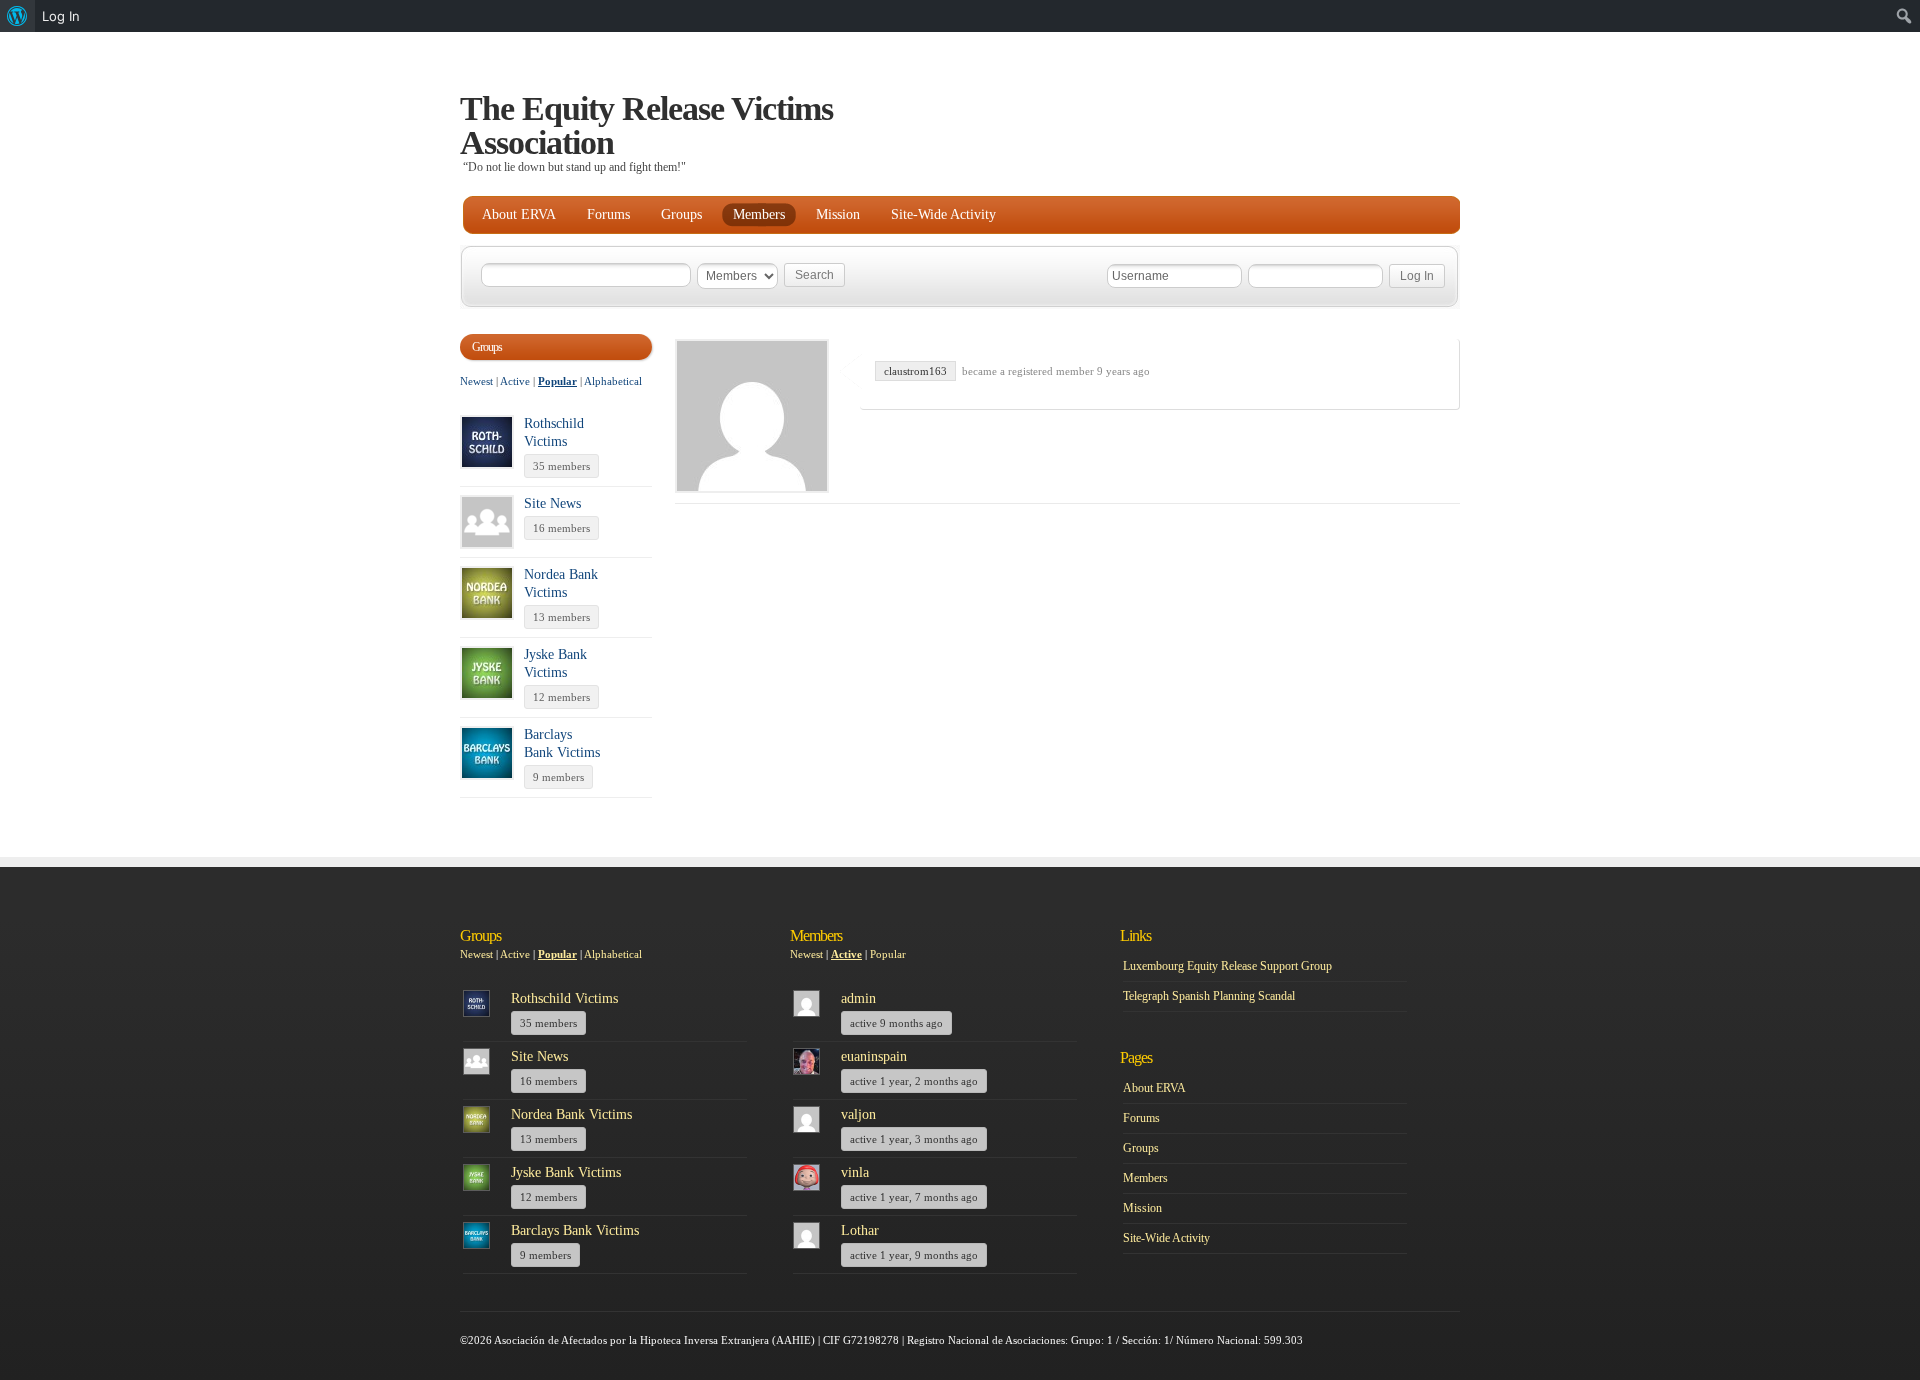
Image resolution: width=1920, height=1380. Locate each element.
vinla (855, 1172)
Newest (476, 381)
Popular (557, 381)
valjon (858, 1114)
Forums (608, 214)
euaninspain (874, 1056)
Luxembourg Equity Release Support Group (1227, 966)
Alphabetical (613, 381)
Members (759, 214)
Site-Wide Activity (943, 214)
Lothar (860, 1230)
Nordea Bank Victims (571, 1114)
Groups (681, 214)
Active (515, 381)
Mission (838, 214)
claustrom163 (915, 371)
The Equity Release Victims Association (646, 125)
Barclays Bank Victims (575, 1230)
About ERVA (519, 214)
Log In (61, 16)
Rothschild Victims (564, 998)
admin (858, 998)
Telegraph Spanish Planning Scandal (1209, 996)
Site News (552, 503)
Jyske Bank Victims (566, 1172)
